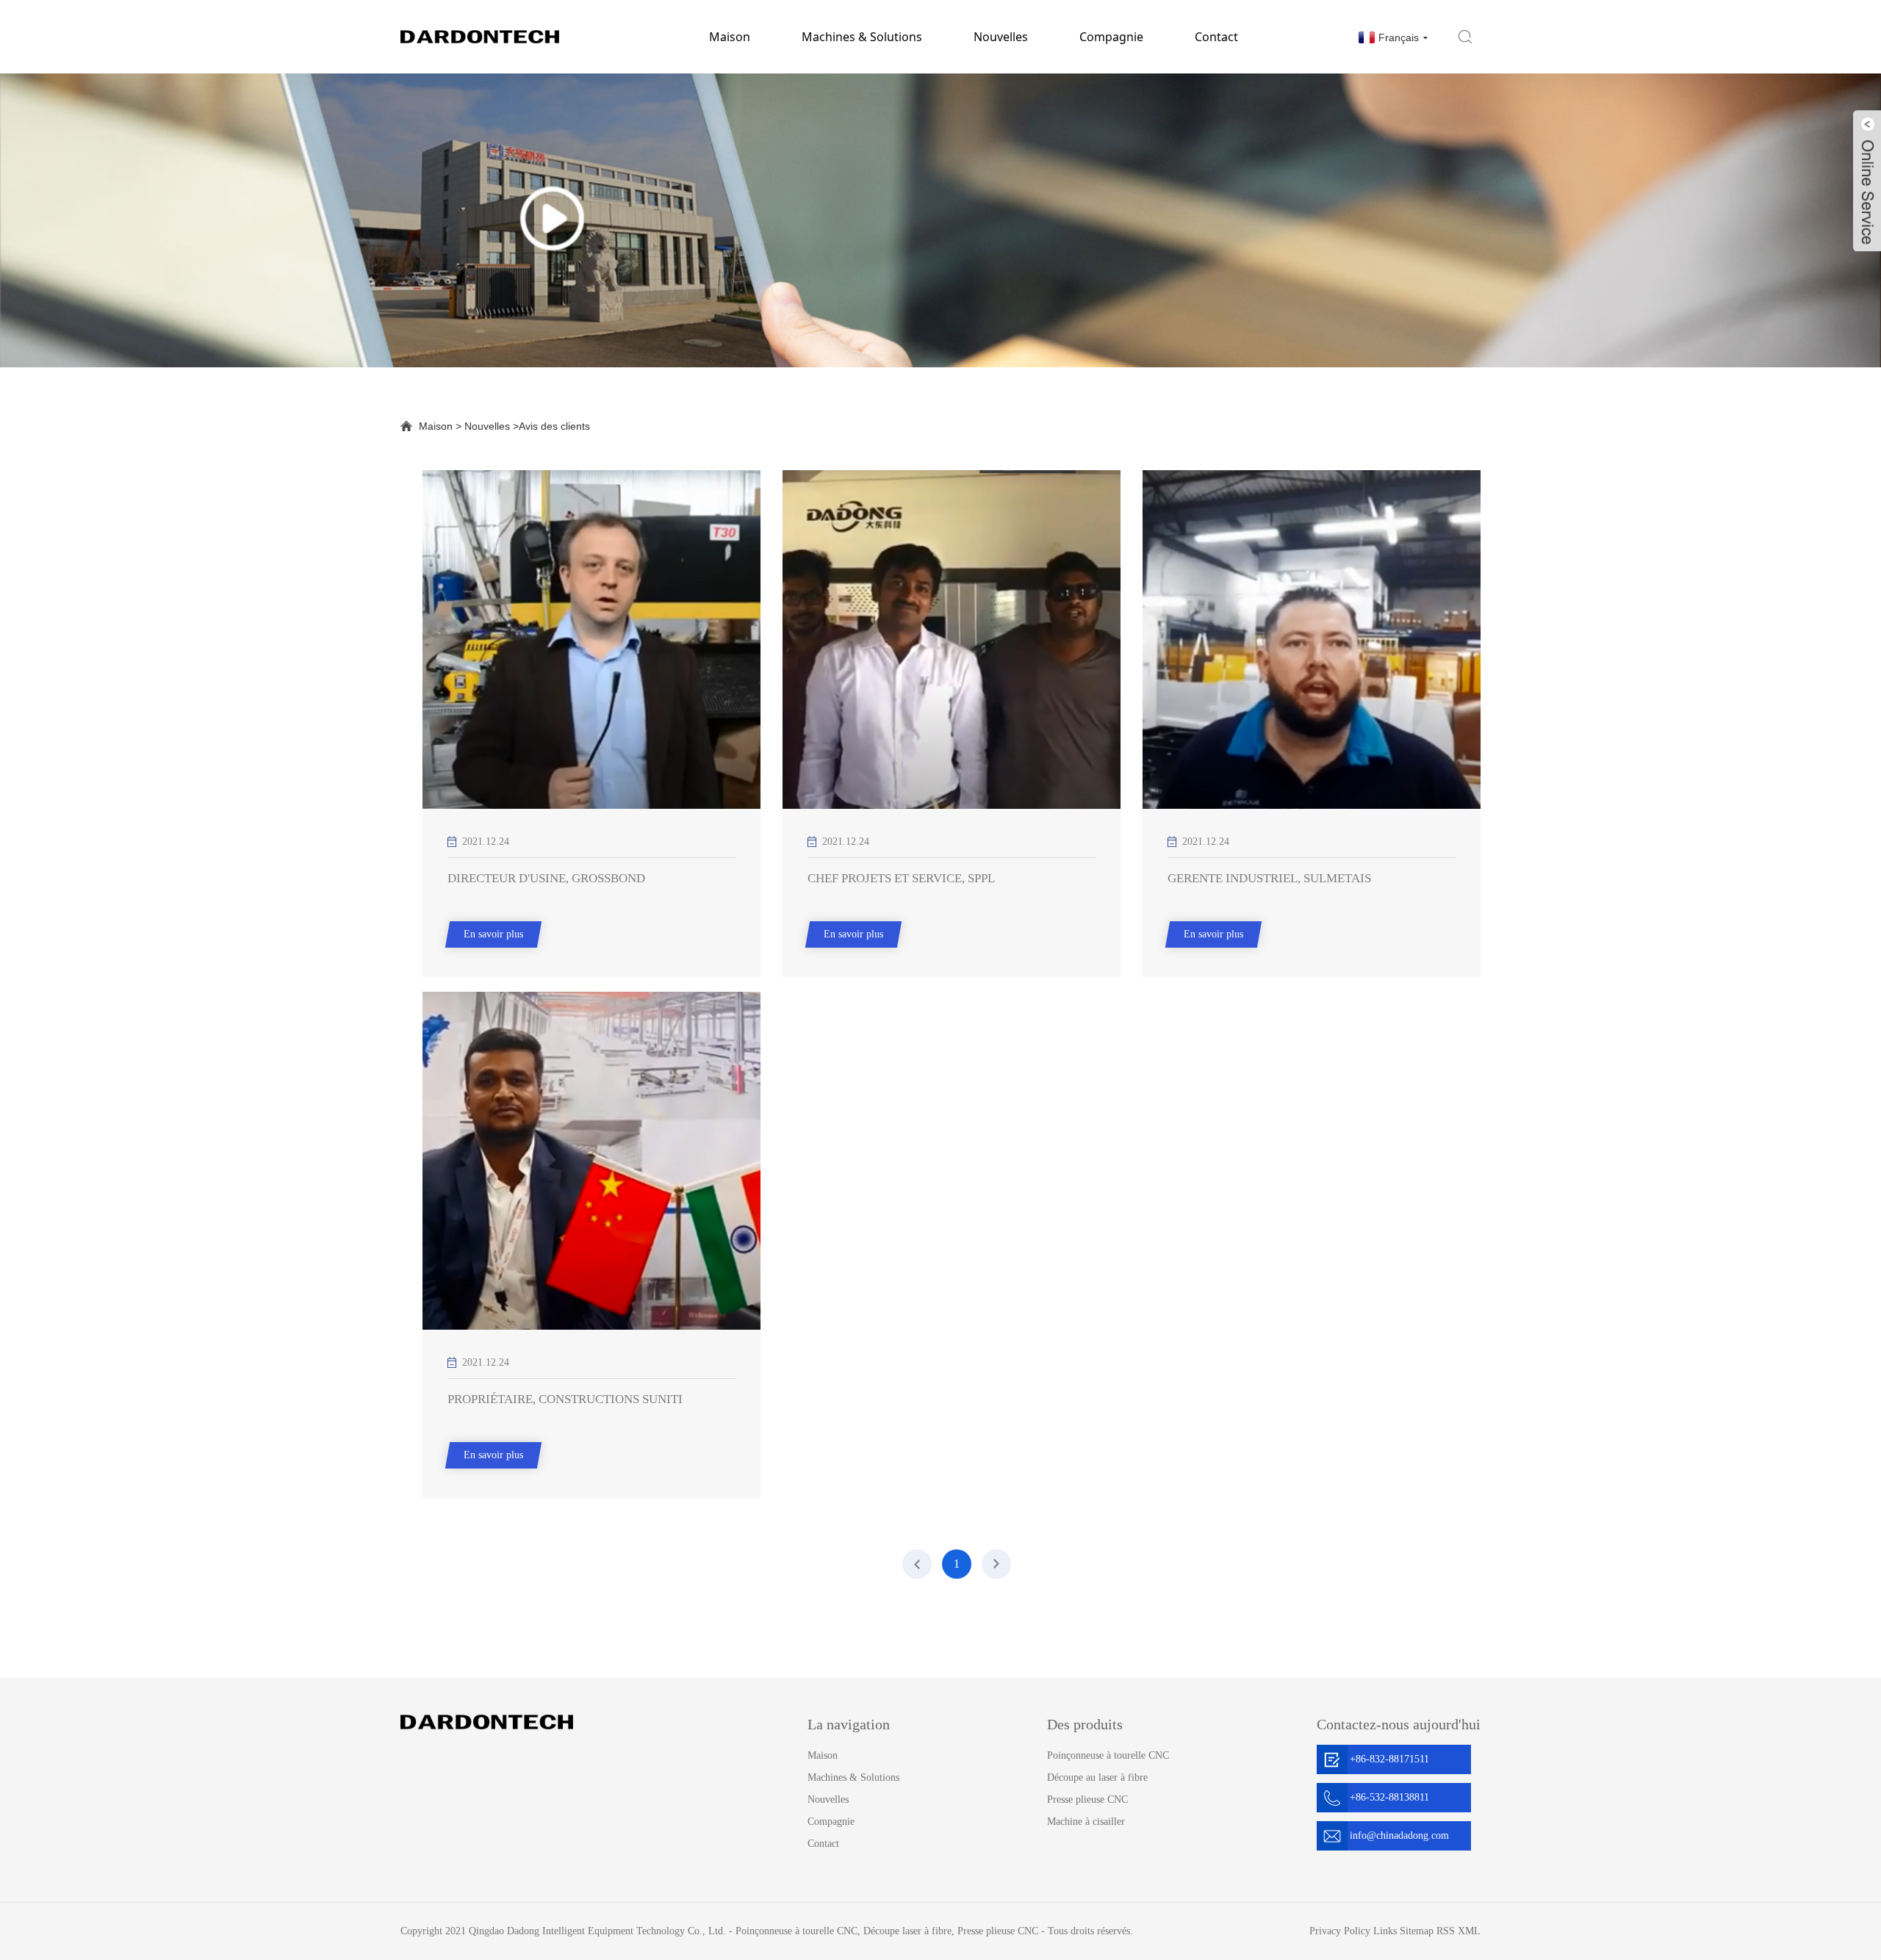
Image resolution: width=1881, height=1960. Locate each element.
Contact (1216, 37)
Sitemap (1417, 1931)
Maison (730, 37)
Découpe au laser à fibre (1097, 1777)
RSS (1446, 1931)
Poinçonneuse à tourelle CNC (1108, 1755)
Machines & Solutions (862, 37)
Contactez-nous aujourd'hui (1399, 1724)
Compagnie (1111, 37)
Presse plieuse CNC (1087, 1799)
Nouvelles (1001, 37)
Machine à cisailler (1086, 1822)
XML (1469, 1931)
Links (1385, 1931)
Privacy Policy (1340, 1931)
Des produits (1085, 1724)
